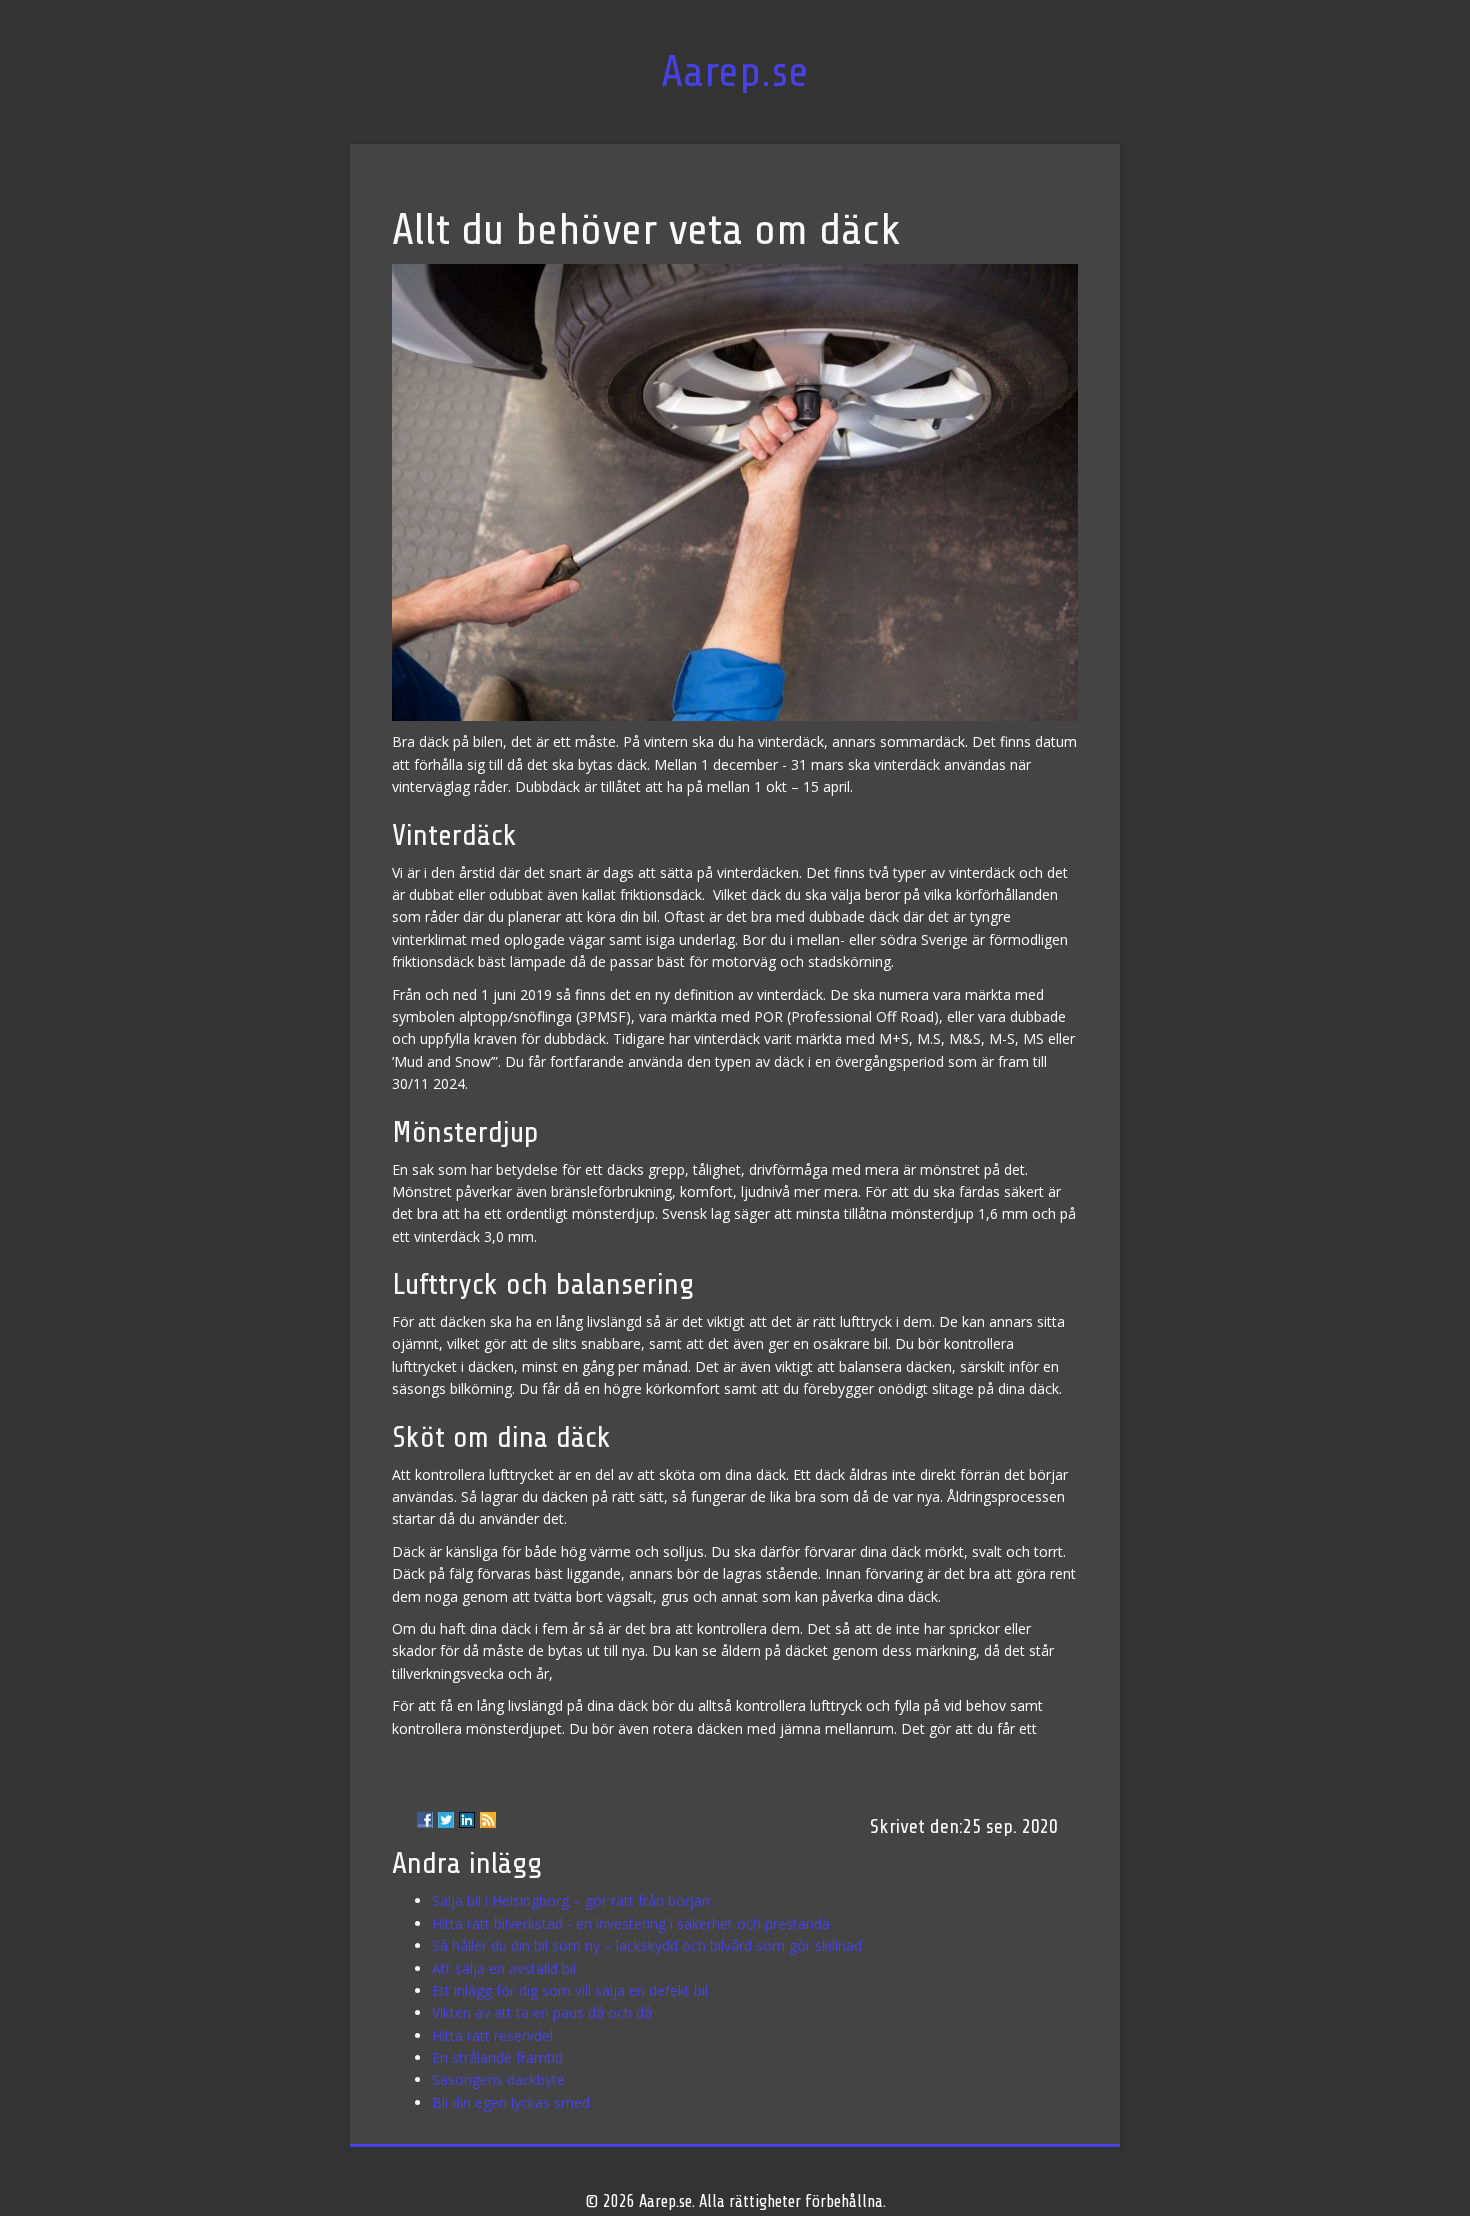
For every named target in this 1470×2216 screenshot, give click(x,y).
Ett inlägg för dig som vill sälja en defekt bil (570, 1990)
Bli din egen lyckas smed (511, 2102)
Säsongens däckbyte (498, 2079)
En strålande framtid (497, 2057)
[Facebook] (425, 1820)
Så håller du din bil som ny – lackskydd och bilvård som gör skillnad (647, 1945)
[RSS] (488, 1820)
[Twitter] (446, 1820)
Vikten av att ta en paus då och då (542, 2012)
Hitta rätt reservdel (492, 2035)
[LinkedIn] (467, 1820)
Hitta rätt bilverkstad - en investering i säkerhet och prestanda (631, 1923)
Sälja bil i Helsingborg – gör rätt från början (571, 1900)
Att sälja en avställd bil (504, 1968)
